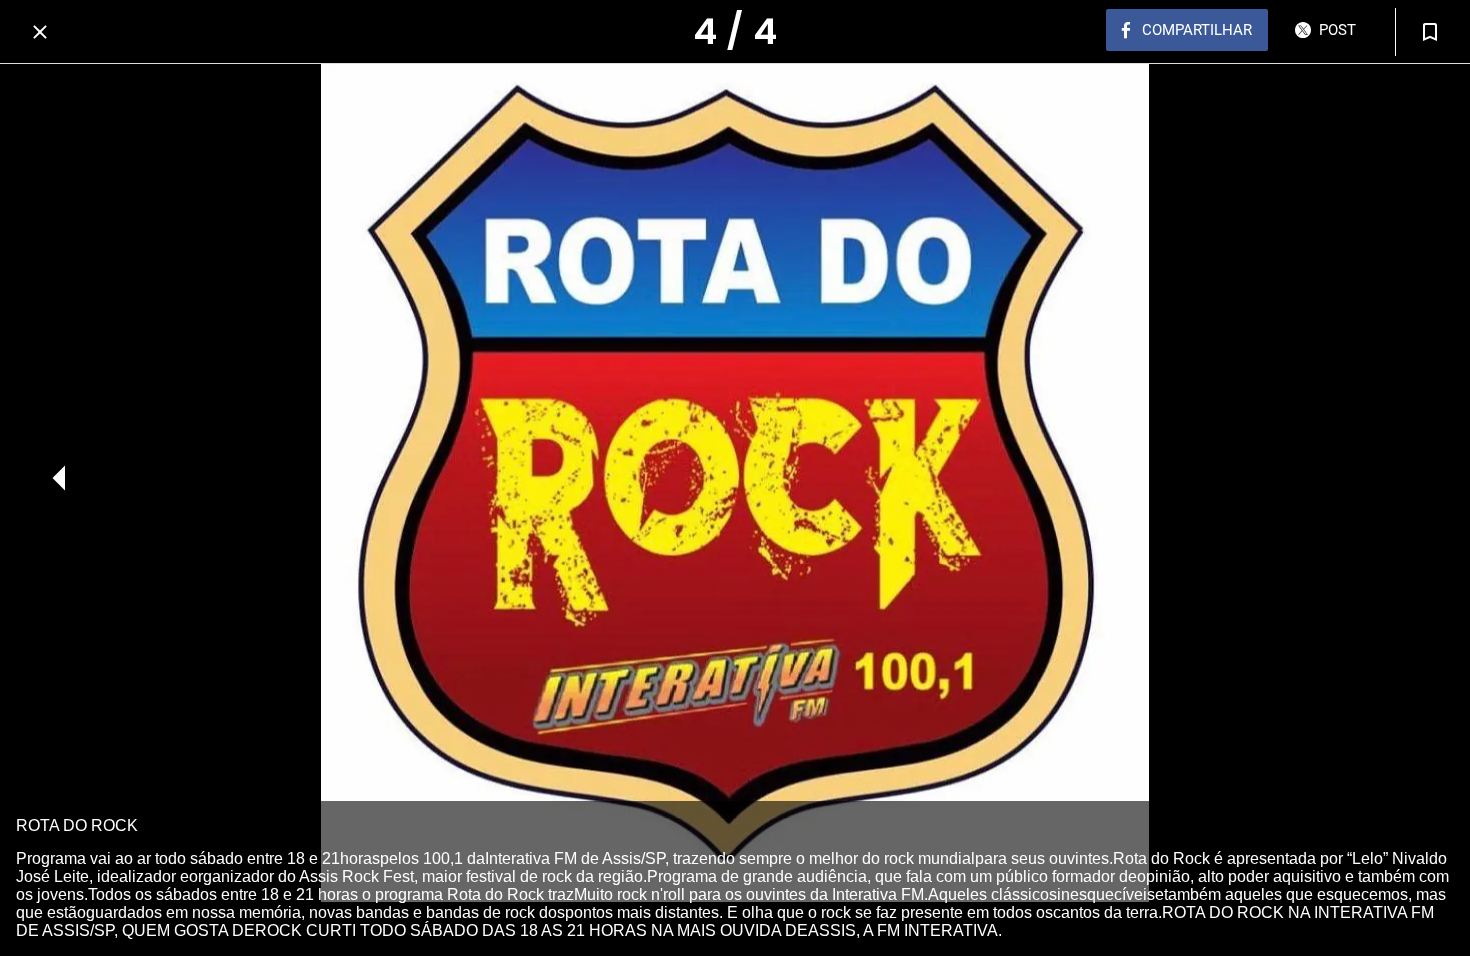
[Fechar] (40, 32)
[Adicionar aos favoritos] (1430, 32)
